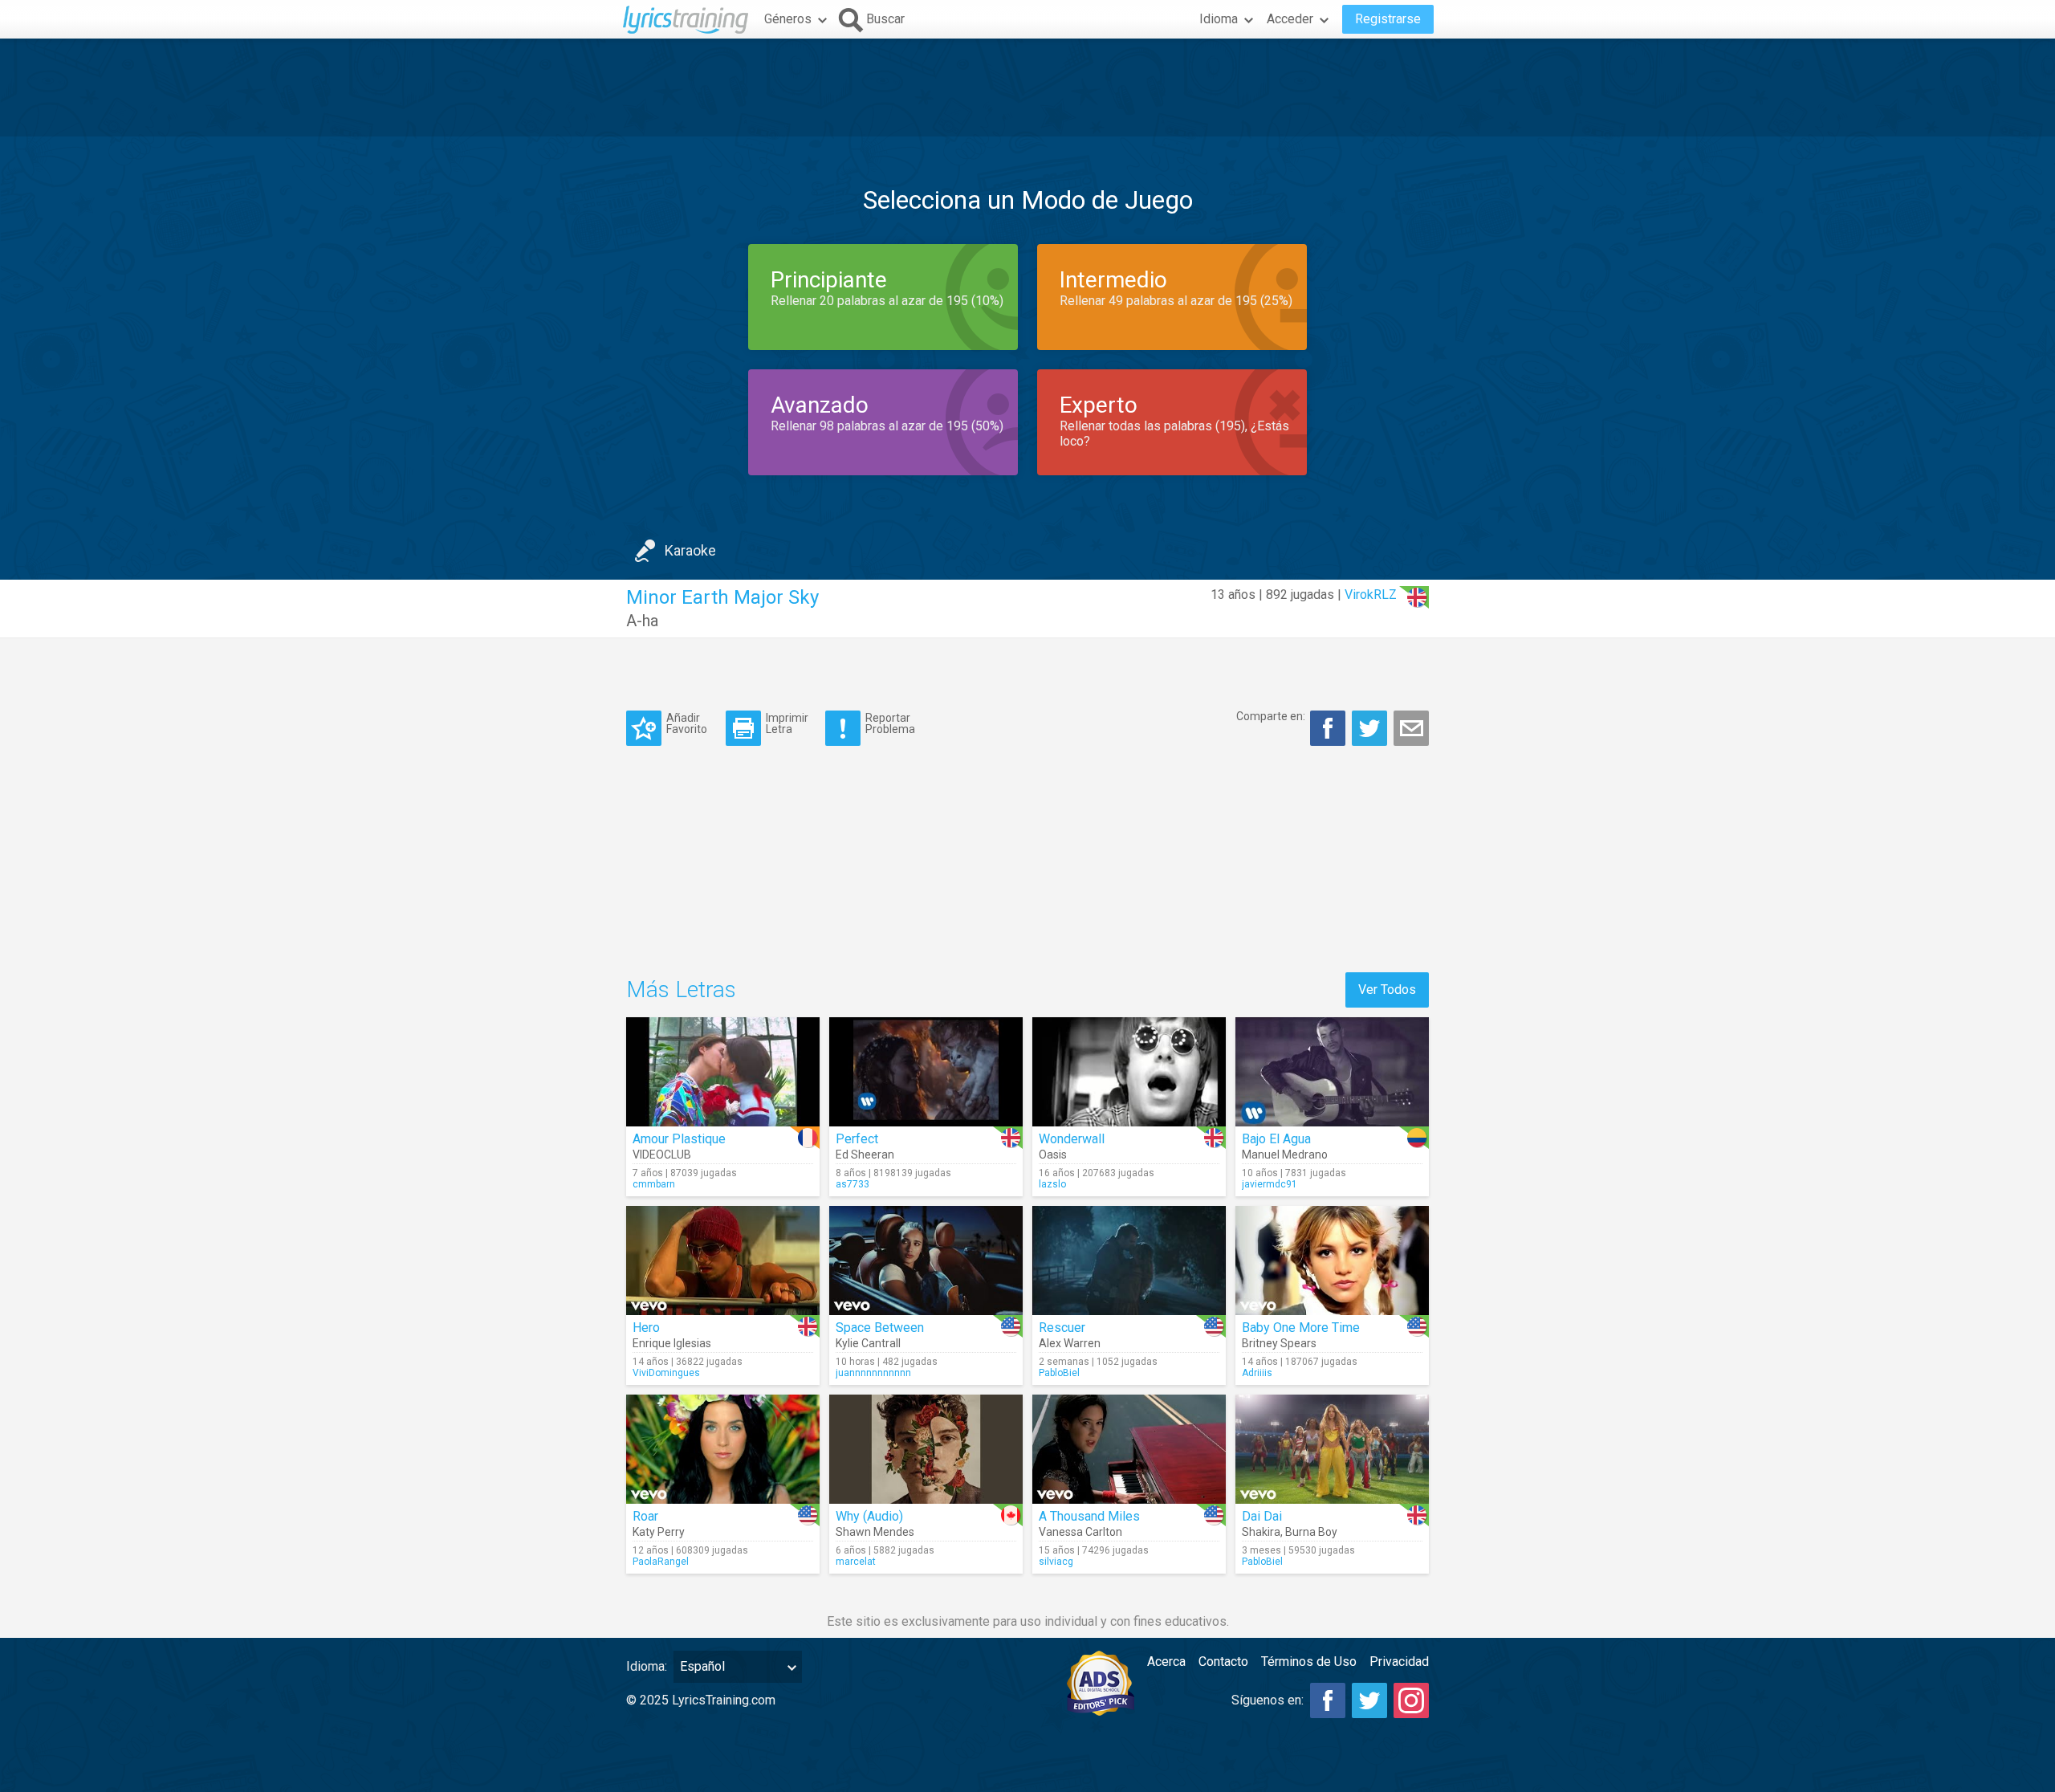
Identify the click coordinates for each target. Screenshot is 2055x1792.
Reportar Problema (890, 723)
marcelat (856, 1562)
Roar (645, 1516)
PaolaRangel (661, 1562)
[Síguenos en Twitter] (1369, 1700)
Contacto (1223, 1662)
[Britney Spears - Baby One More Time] (1332, 1261)
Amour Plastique (679, 1139)
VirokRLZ (1371, 595)
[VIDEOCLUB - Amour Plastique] (723, 1072)
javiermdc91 (1270, 1184)
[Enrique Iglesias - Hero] (723, 1261)
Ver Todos (1387, 990)
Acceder (1290, 19)
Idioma (1219, 19)
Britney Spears (1279, 1343)
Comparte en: (1271, 716)
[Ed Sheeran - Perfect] (926, 1072)
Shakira (1261, 1532)
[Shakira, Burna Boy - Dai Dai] (1332, 1449)
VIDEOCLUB (662, 1155)
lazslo (1052, 1184)
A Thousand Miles (1089, 1516)
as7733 (853, 1184)
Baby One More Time (1301, 1328)
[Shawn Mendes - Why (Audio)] (926, 1449)
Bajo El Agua (1276, 1139)
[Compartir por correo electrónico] (1411, 728)
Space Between (880, 1328)
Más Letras (681, 990)
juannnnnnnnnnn (873, 1373)
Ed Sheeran (865, 1155)
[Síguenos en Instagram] (1411, 1700)
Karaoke (690, 550)
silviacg (1056, 1562)
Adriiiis (1257, 1373)
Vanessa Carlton (1080, 1532)
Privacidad (1399, 1662)
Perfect (857, 1139)
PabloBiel (1059, 1373)
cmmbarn (654, 1184)
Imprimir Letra (787, 723)
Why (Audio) (869, 1516)
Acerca (1166, 1662)
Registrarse (1388, 19)
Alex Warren (1070, 1343)
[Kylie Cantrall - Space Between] (926, 1261)
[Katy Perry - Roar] (723, 1449)
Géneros (788, 19)
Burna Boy (1311, 1532)
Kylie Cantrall (868, 1343)
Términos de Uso (1309, 1662)
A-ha (642, 621)
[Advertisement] (1027, 88)
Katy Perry (659, 1532)
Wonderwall (1072, 1139)
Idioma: (647, 1666)
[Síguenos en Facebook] (1328, 1700)
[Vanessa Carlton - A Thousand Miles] (1129, 1449)
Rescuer (1062, 1328)
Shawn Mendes (875, 1532)
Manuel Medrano (1285, 1155)
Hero (646, 1328)
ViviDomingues (666, 1373)
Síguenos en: (1268, 1700)
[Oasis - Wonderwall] (1129, 1072)
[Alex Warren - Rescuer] (1129, 1261)
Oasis (1053, 1155)
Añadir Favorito (687, 723)
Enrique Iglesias (672, 1343)
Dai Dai (1262, 1516)
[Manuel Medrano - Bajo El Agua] (1332, 1072)
